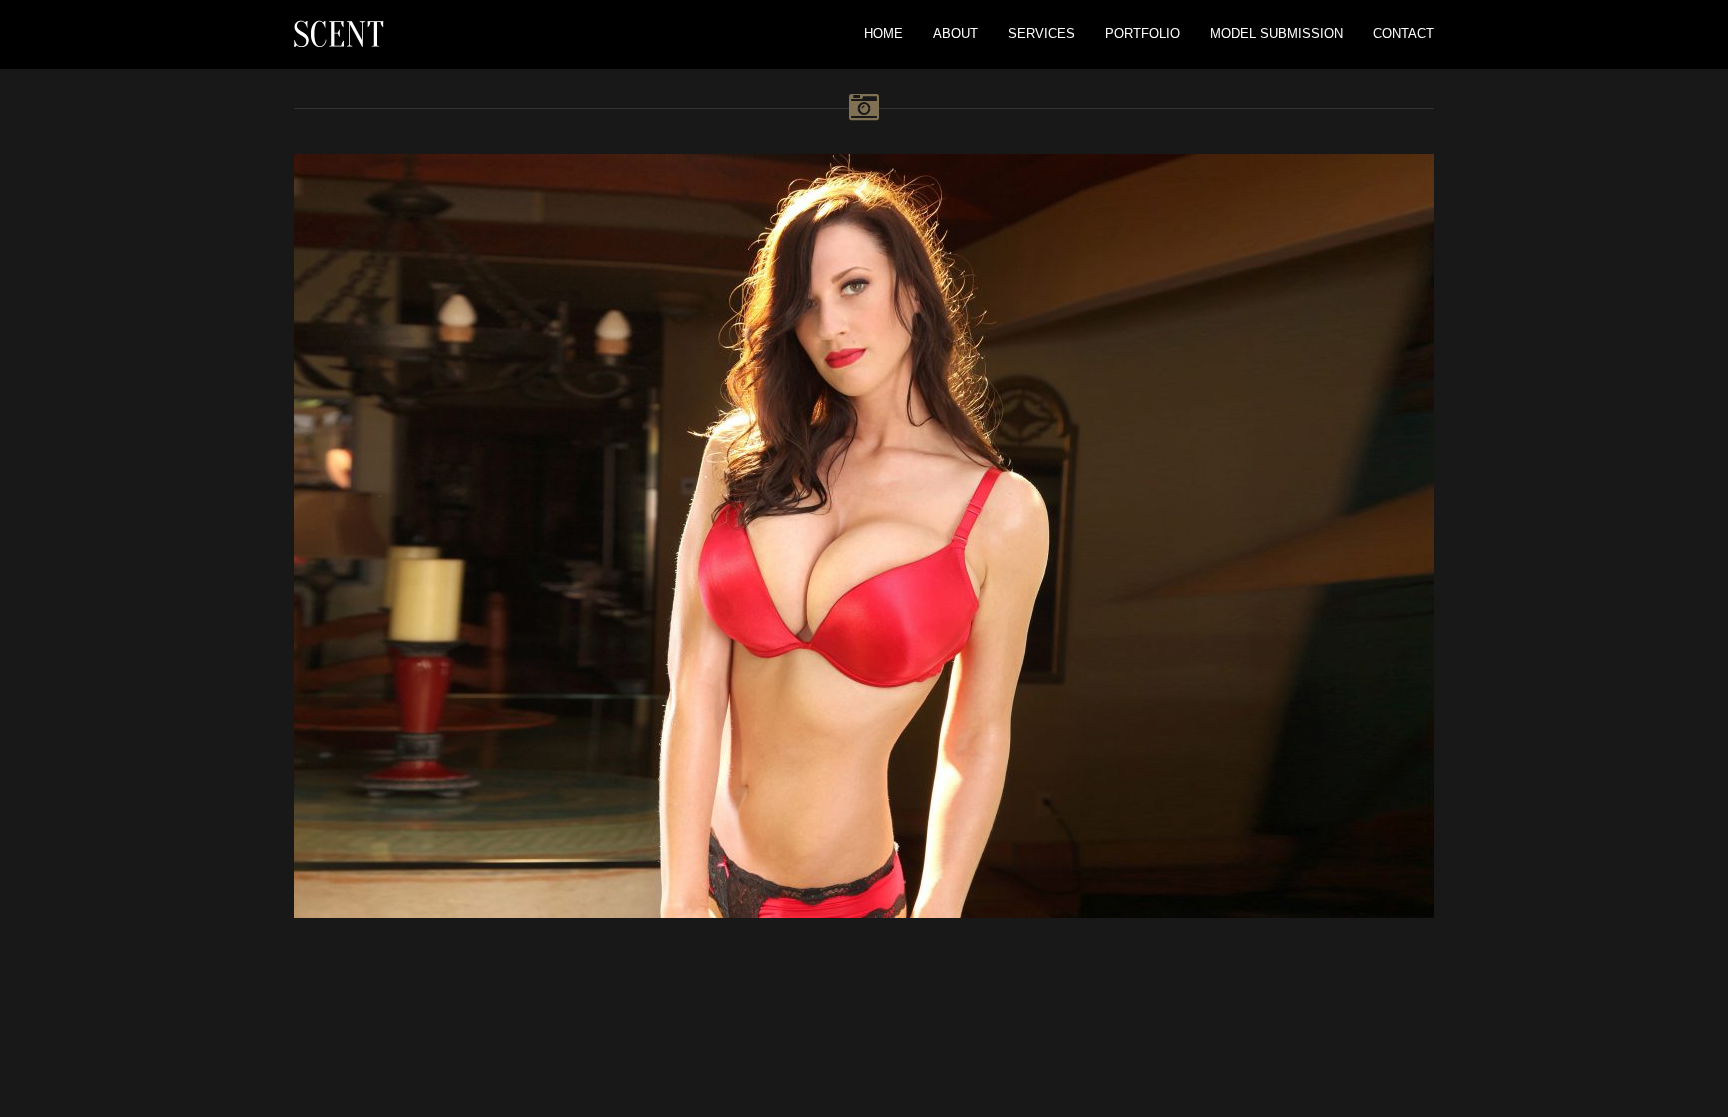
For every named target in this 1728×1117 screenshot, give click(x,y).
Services (1041, 33)
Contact (1403, 33)
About (955, 33)
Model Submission (1276, 33)
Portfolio (1142, 33)
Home (883, 33)
